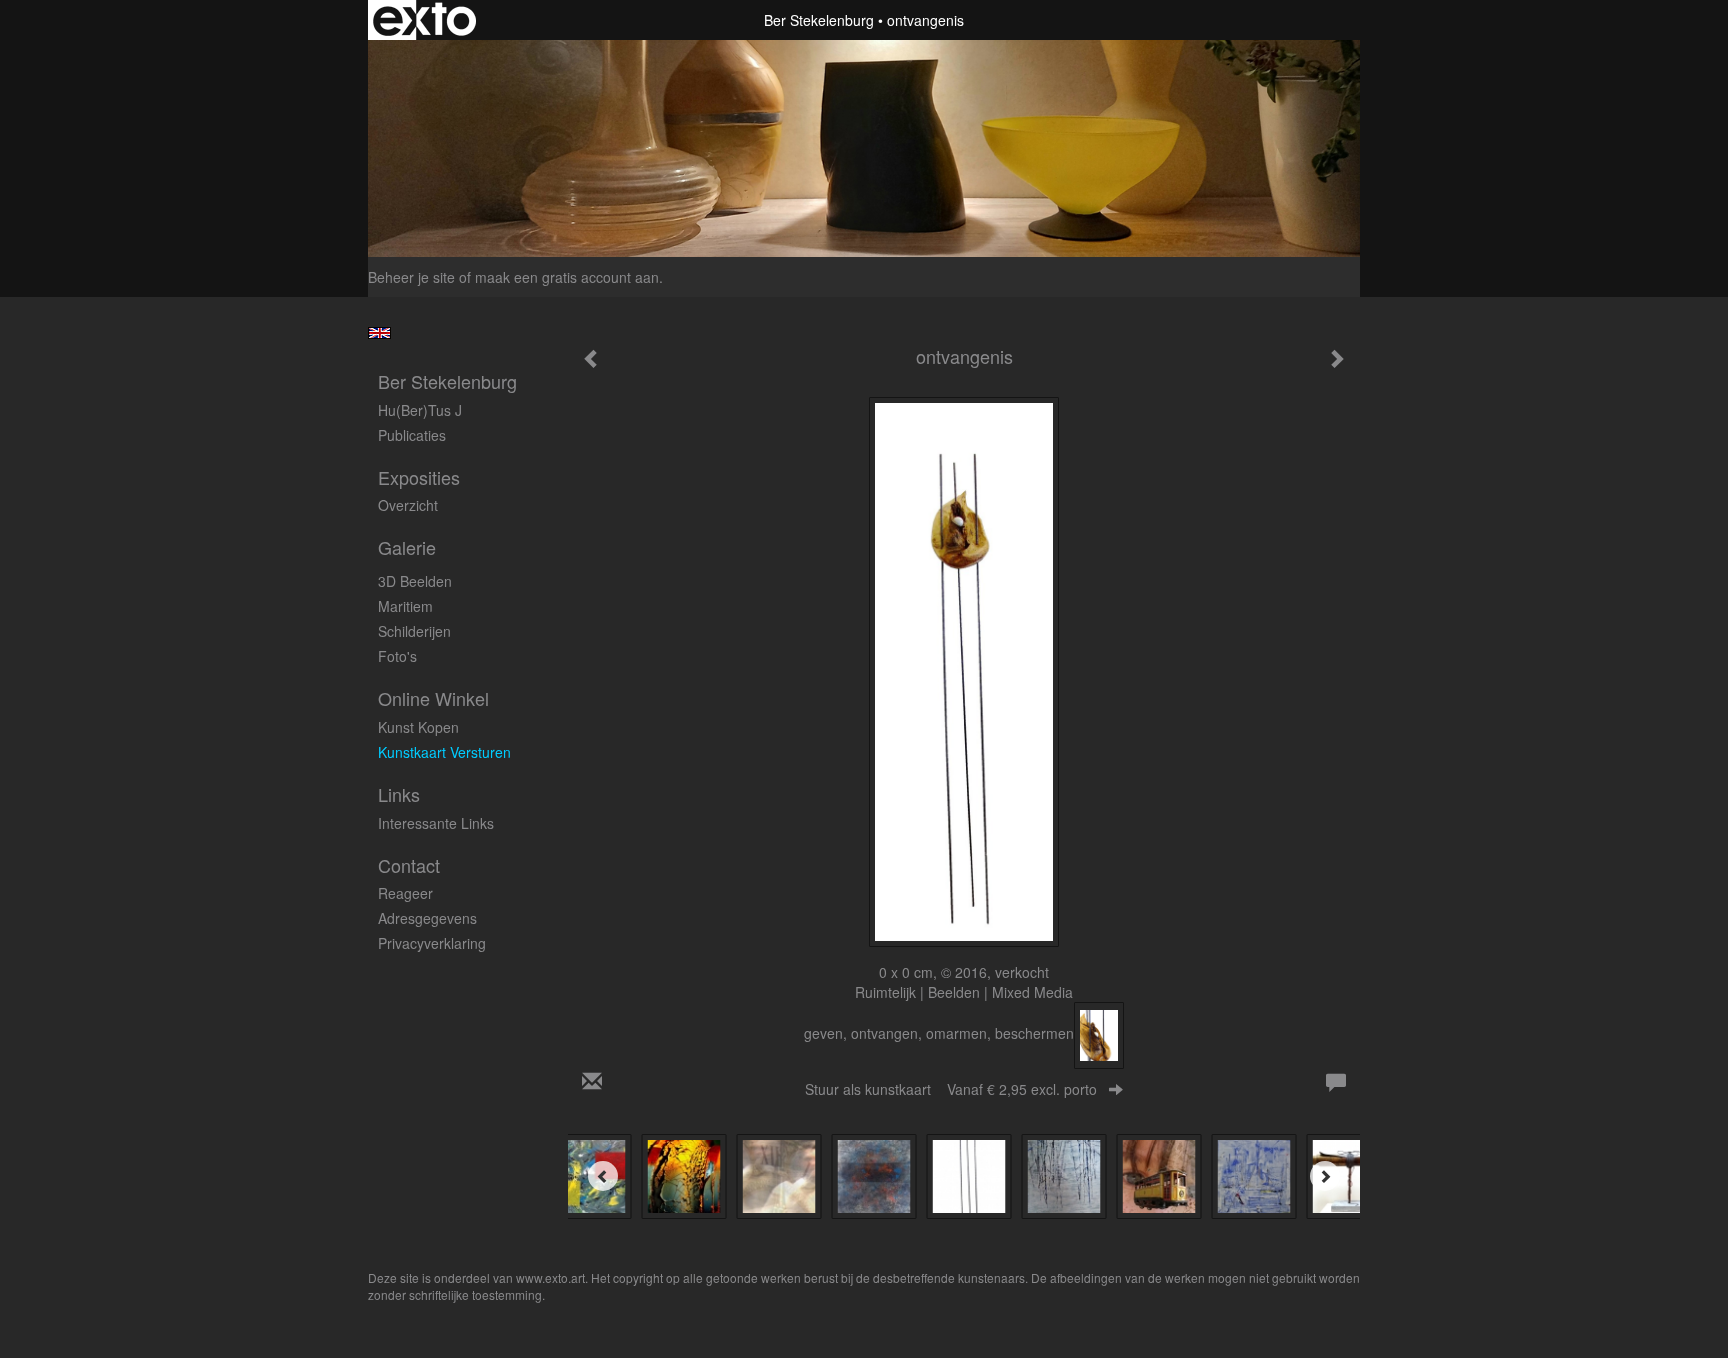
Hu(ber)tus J (420, 410)
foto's (397, 656)
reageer (405, 893)
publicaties (412, 435)
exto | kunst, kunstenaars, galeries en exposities (424, 20)
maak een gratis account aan (567, 277)
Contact (409, 865)
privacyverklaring (432, 943)
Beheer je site (411, 277)
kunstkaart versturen (444, 752)
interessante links (436, 823)
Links (399, 794)
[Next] (1325, 1176)
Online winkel (433, 698)
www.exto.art (550, 1277)
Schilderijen (414, 631)
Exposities (419, 477)
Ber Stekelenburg (819, 20)
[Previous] (603, 1176)
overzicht (408, 505)
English (379, 333)
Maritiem (405, 606)
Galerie (407, 547)
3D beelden (415, 581)
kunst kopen (418, 727)
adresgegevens (427, 918)
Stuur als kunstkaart (951, 1089)
